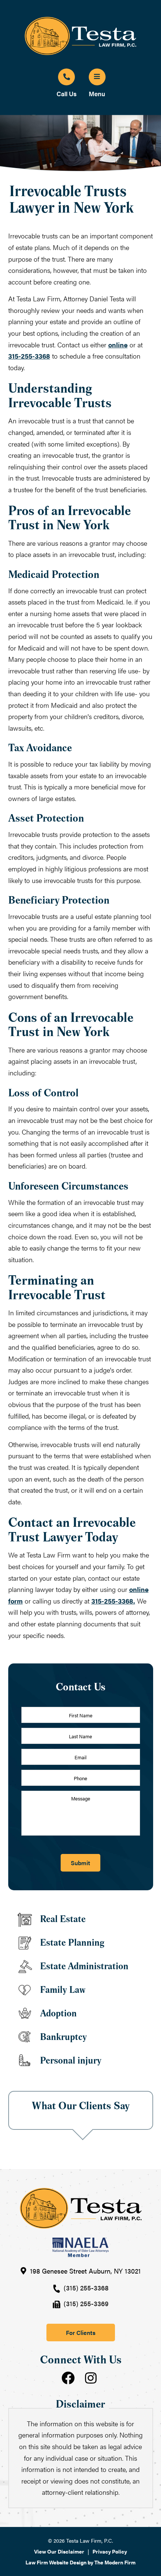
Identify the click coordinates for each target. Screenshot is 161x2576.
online (118, 345)
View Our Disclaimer (59, 2551)
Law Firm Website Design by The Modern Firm (80, 2562)
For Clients (81, 2333)
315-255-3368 (29, 356)
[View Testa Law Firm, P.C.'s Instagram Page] (92, 2379)
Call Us (67, 94)
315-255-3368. (113, 1601)
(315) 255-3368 (86, 2288)
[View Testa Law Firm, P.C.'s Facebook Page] (69, 2379)
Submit (80, 1863)
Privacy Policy (110, 2551)
